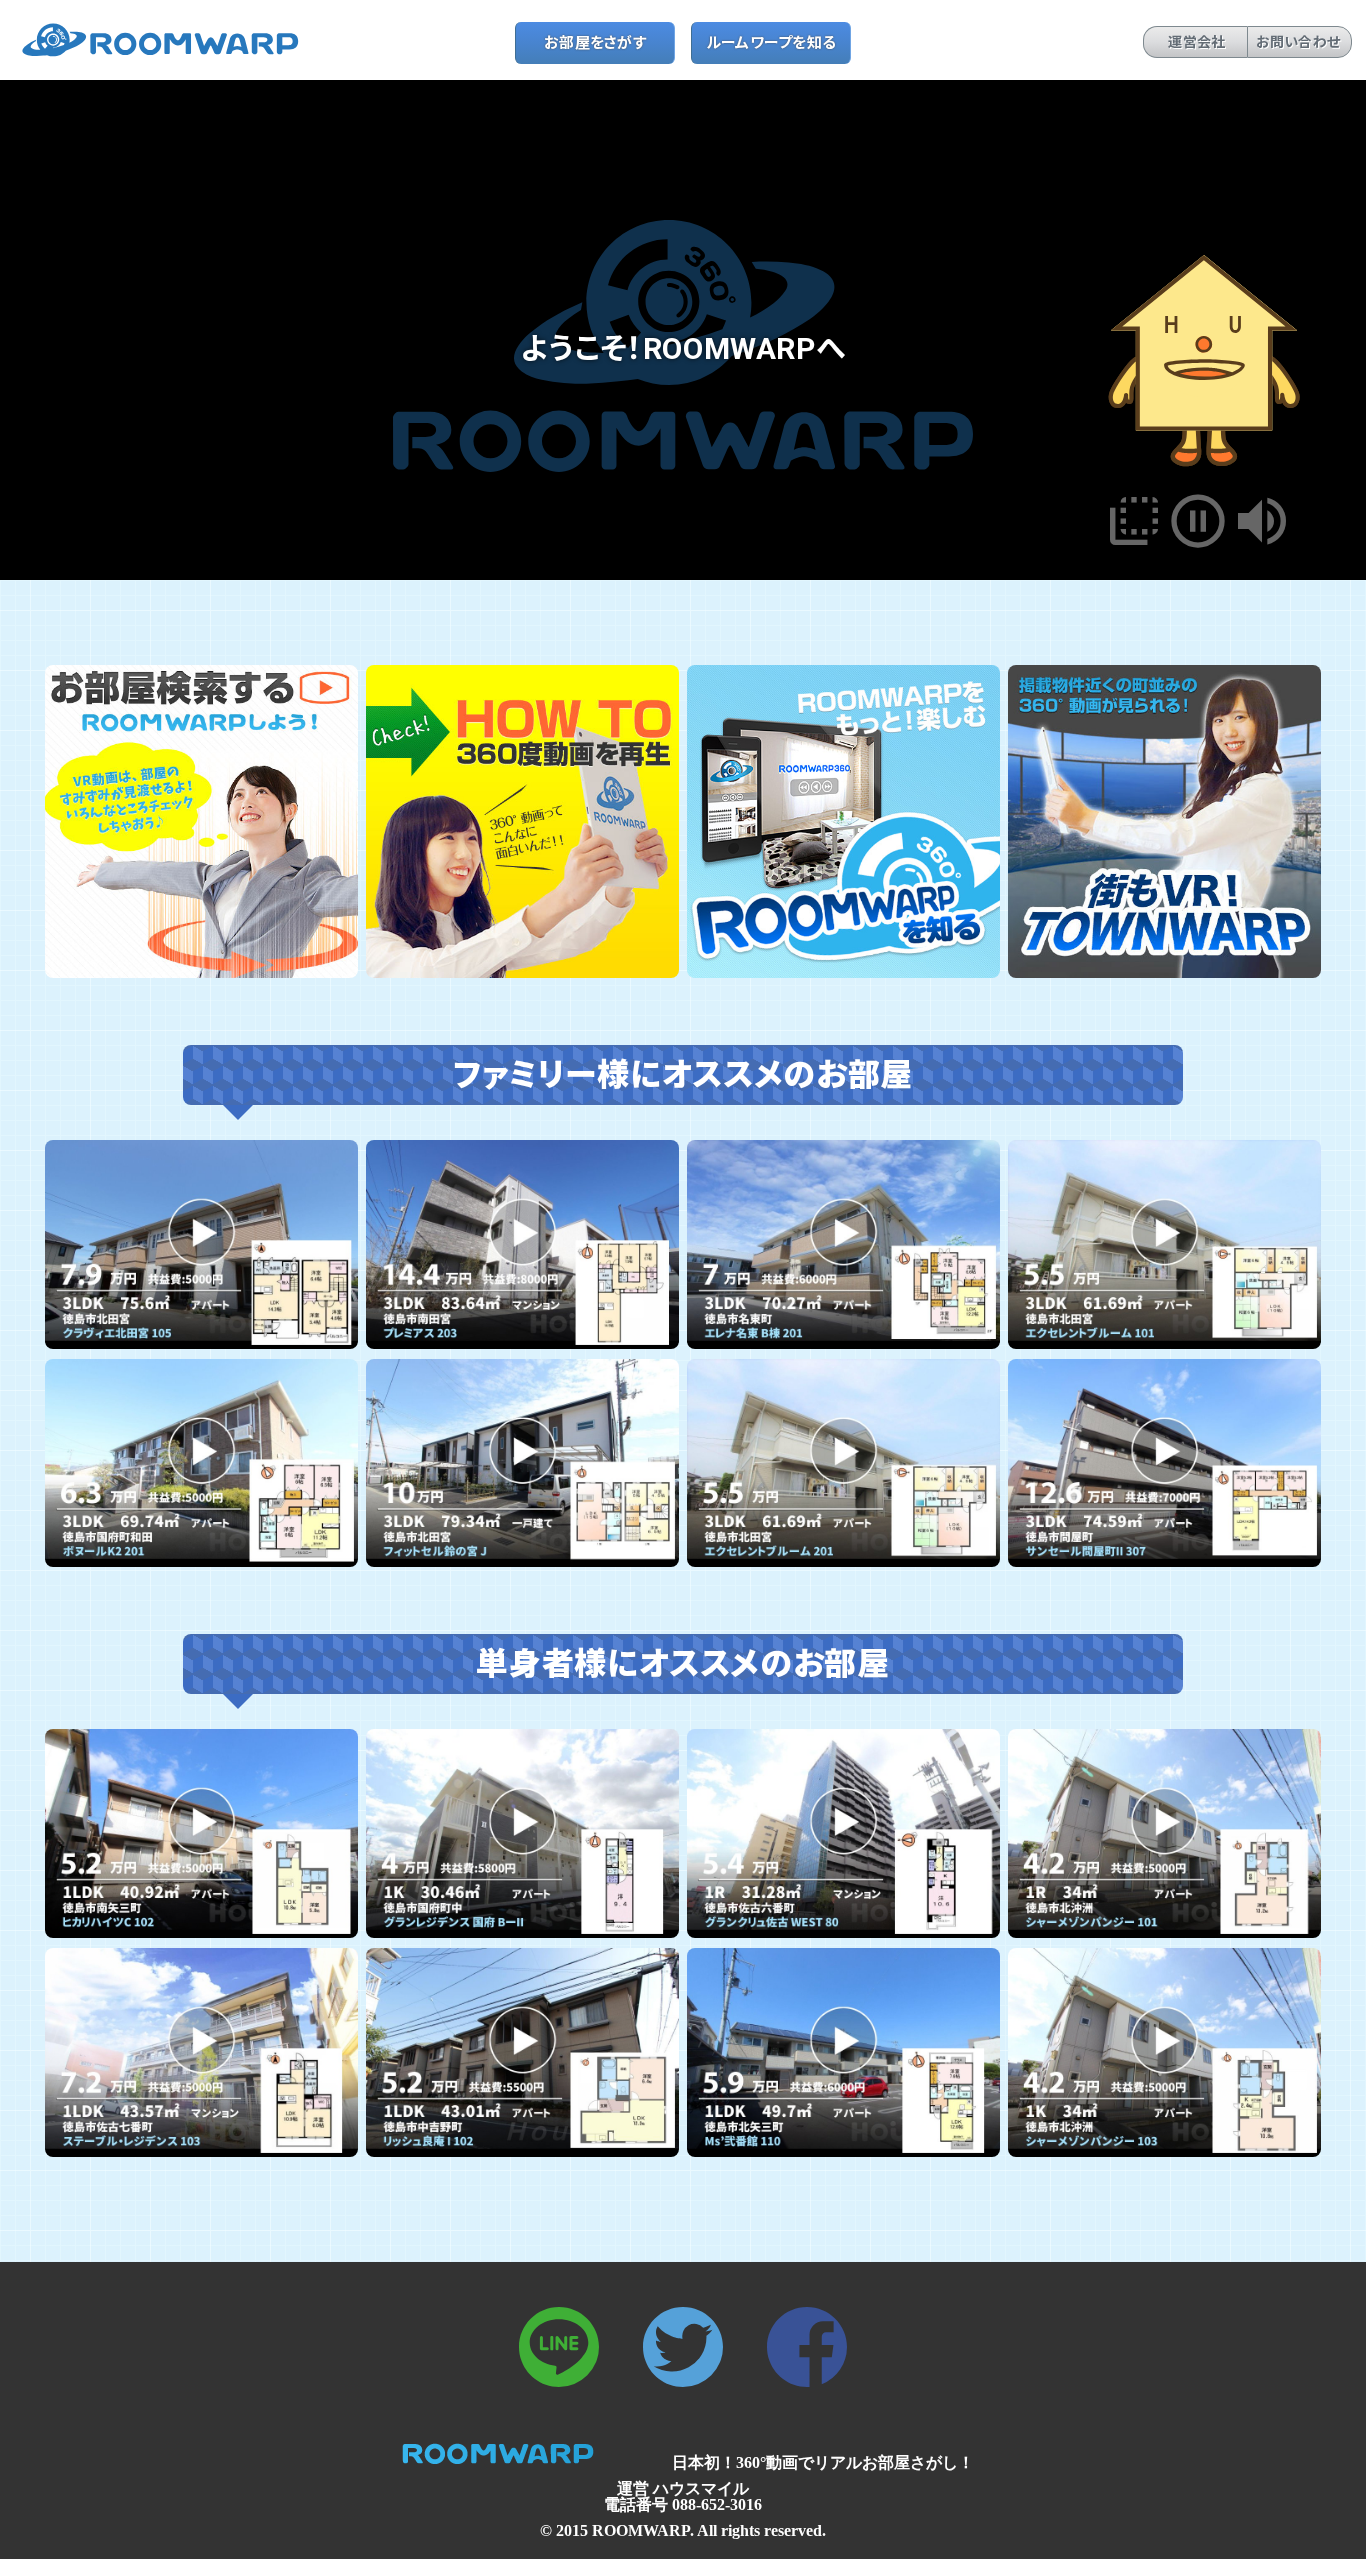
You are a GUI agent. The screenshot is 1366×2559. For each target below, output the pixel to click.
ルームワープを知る (771, 43)
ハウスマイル (701, 2488)
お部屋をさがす (595, 43)
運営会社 (1196, 42)
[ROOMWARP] (168, 53)
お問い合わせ (1298, 42)
